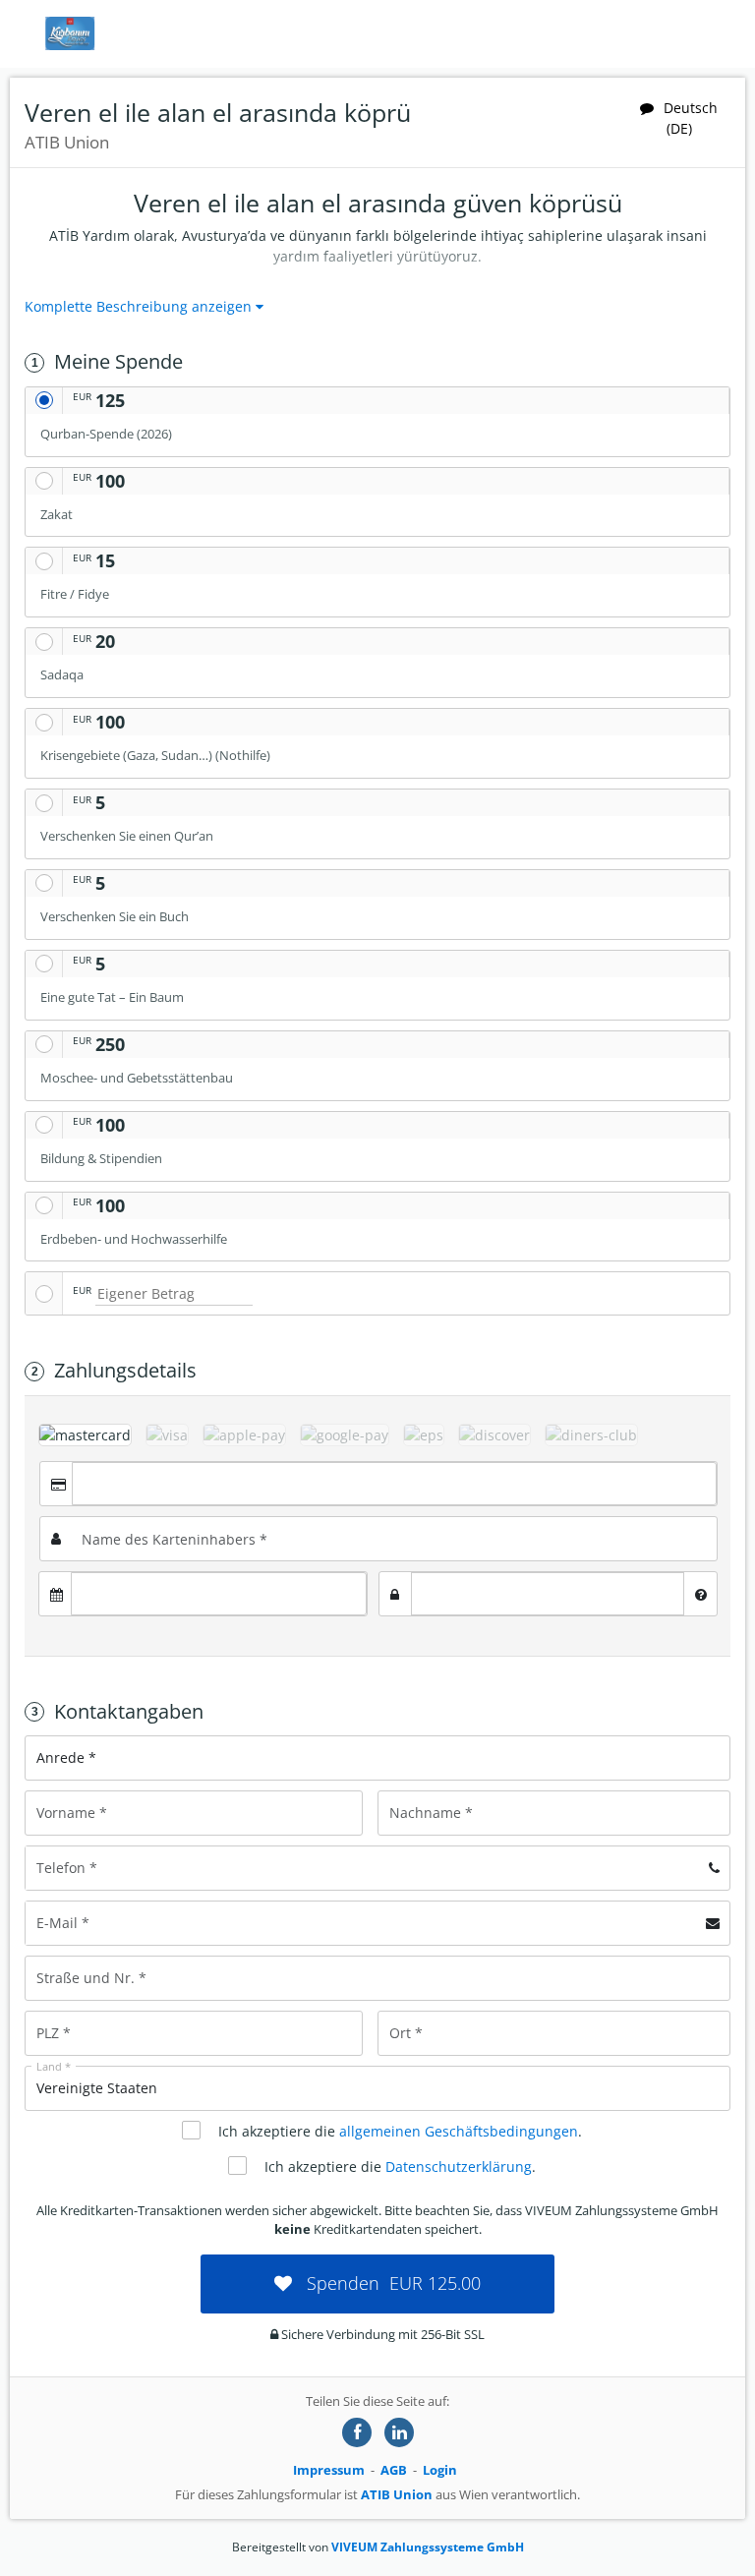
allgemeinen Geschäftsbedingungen (459, 2131)
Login (440, 2470)
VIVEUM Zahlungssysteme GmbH (428, 2547)
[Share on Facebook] (357, 2432)
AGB (394, 2470)
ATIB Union (397, 2494)
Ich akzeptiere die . (400, 2131)
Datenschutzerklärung (459, 2166)
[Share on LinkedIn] (399, 2432)
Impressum (329, 2470)
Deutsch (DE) (691, 118)
